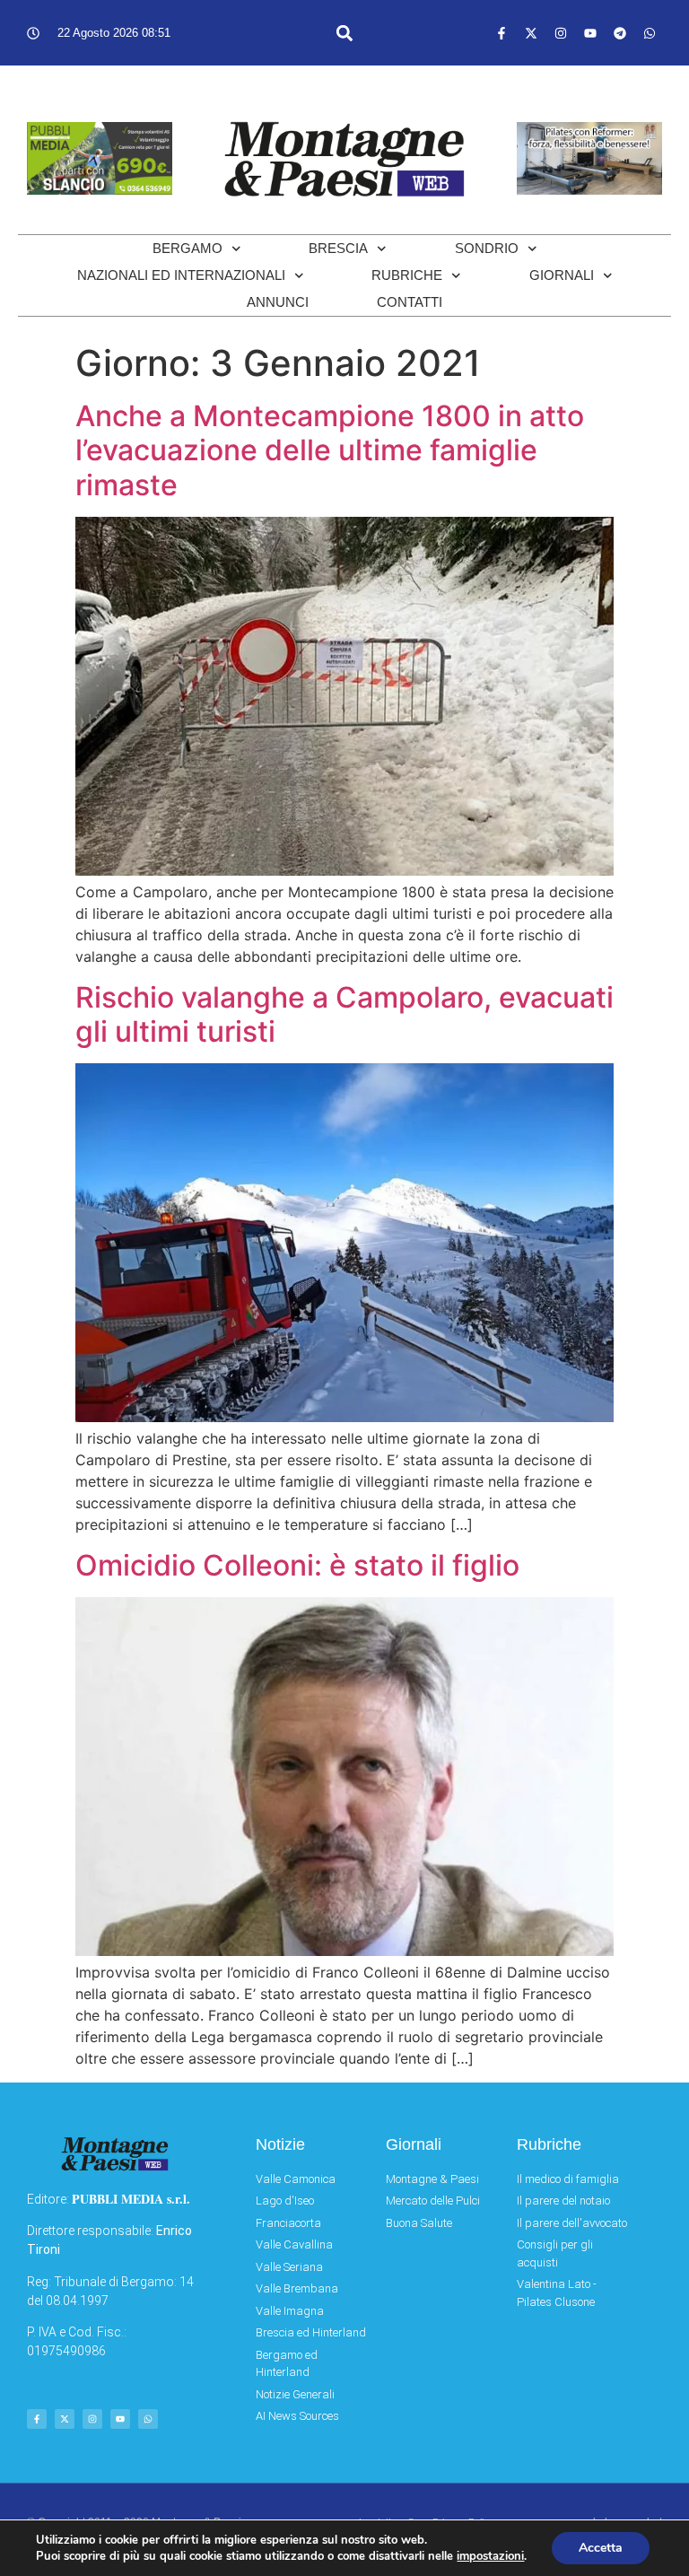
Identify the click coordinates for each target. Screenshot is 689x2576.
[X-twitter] (531, 33)
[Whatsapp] (650, 33)
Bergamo (188, 248)
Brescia (338, 248)
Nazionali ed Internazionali (181, 275)
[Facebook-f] (501, 33)
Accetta (601, 2548)
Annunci (278, 302)
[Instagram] (561, 33)
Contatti (410, 302)
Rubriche (407, 275)
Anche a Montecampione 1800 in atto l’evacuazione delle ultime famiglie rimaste (330, 450)
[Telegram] (620, 33)
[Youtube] (590, 33)
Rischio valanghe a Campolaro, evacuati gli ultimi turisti (344, 1014)
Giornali (562, 275)
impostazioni (490, 2556)
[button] (344, 33)
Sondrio (487, 248)
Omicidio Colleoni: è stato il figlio (297, 1565)
